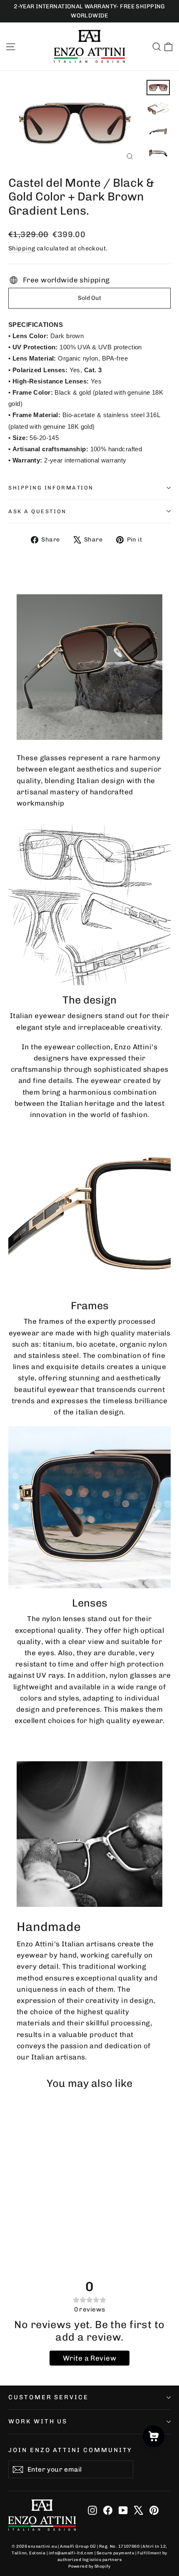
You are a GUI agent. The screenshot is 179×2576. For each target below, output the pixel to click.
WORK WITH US (38, 2421)
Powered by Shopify (89, 2566)
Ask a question (37, 511)
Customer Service (48, 2397)
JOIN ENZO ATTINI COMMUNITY (70, 2450)
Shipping (22, 248)
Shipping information (51, 488)
